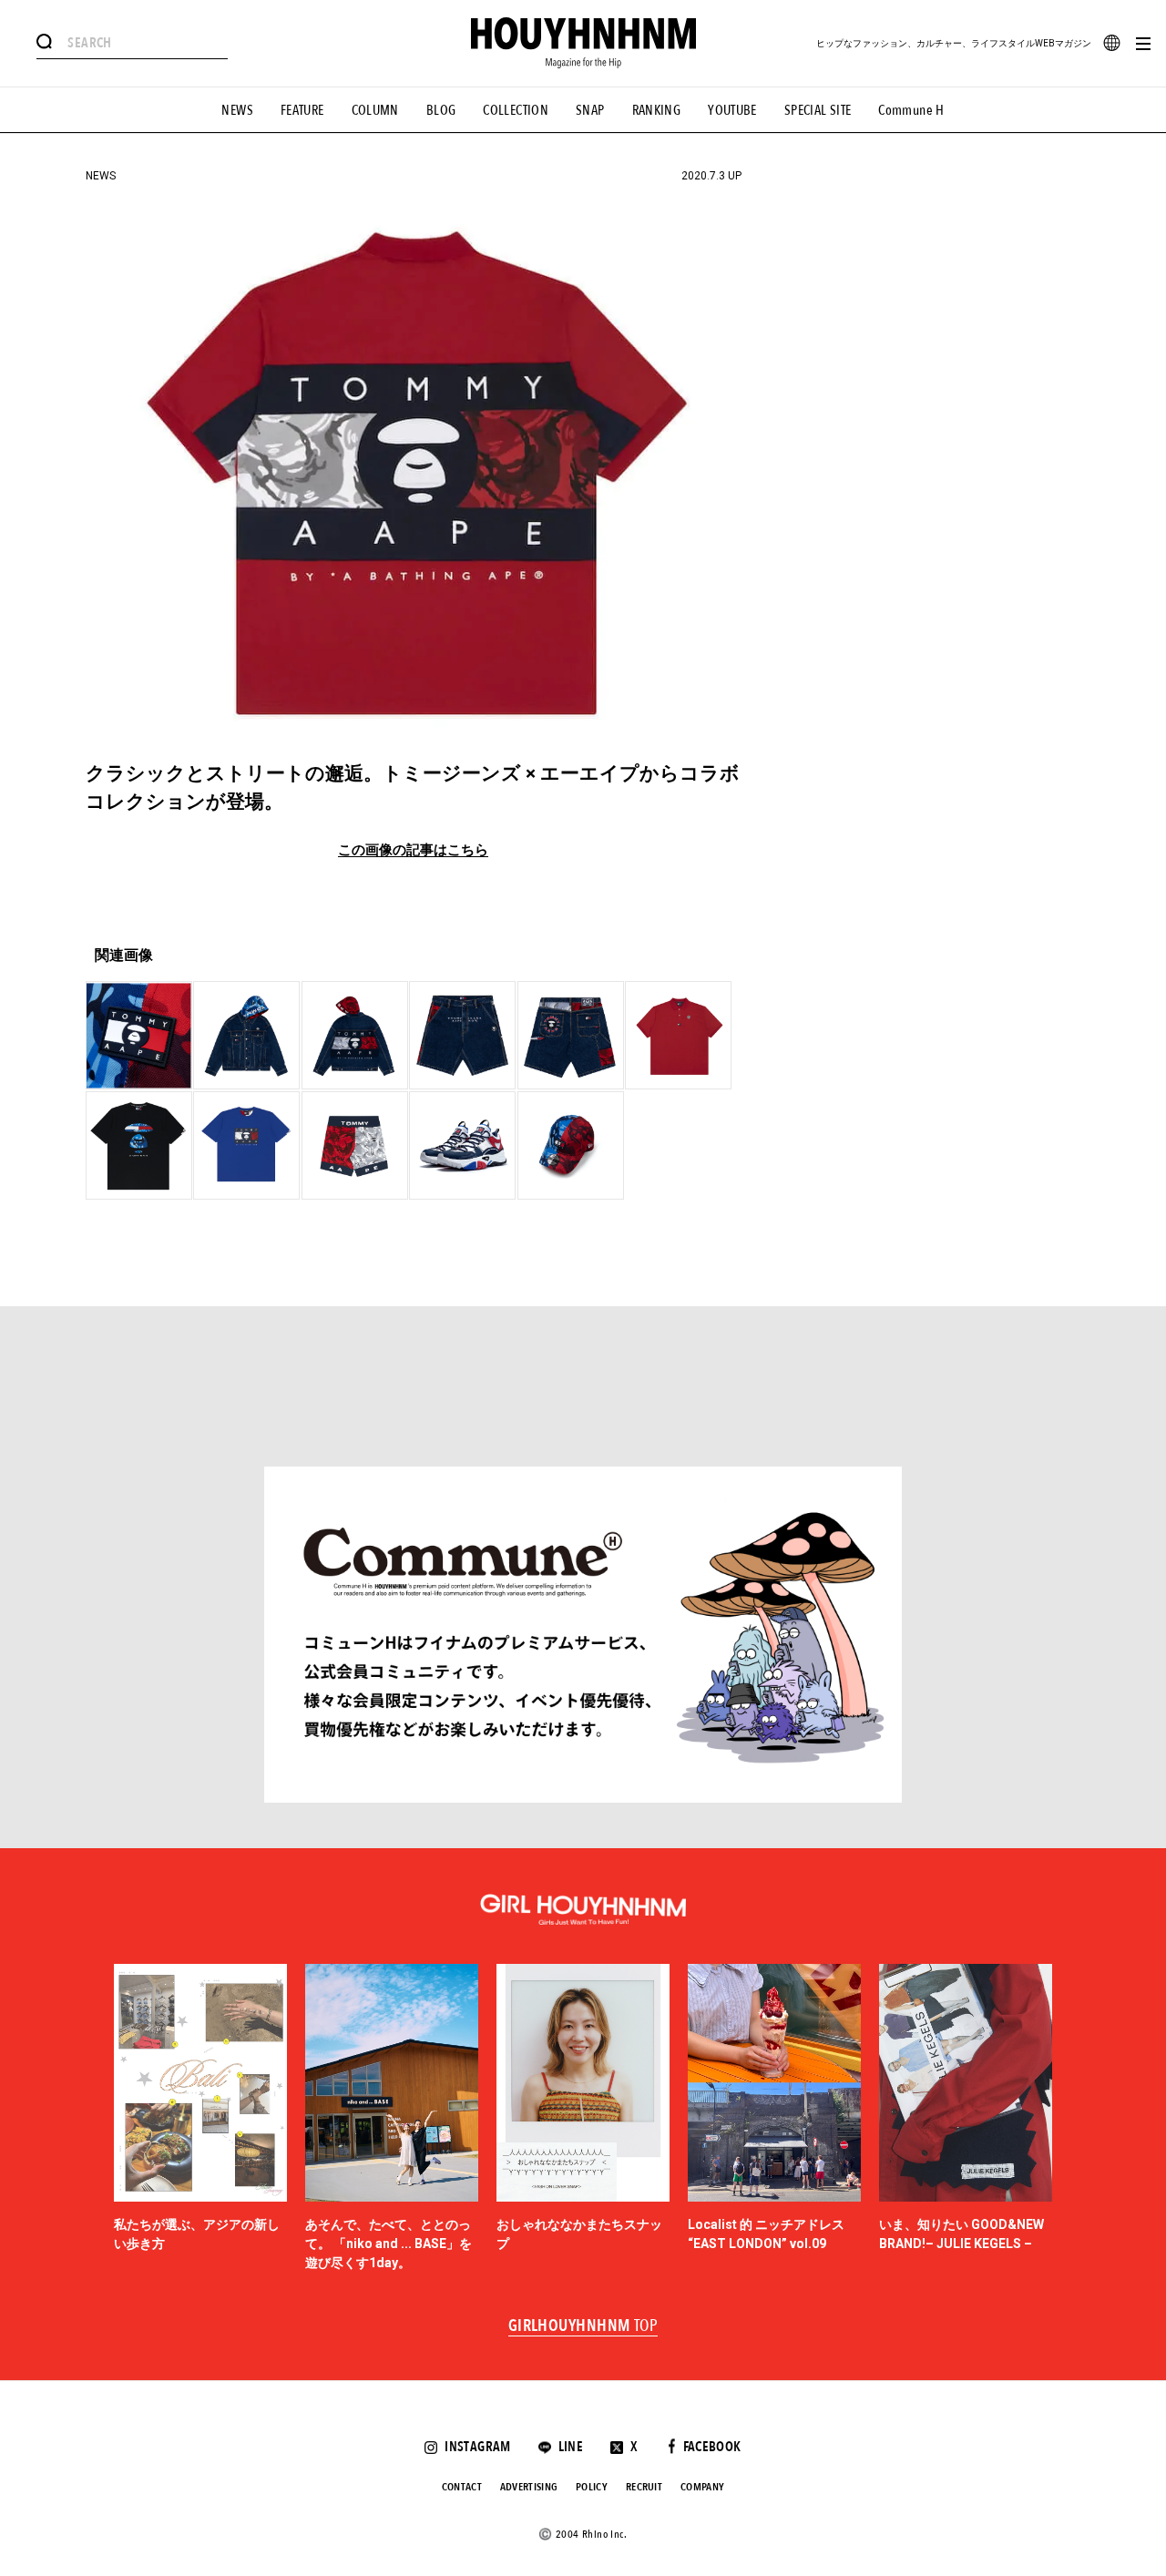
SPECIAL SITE (818, 110)
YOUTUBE (732, 110)
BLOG (441, 110)
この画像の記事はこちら (413, 850)
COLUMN (375, 110)
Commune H (911, 110)
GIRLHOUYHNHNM (583, 2326)
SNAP (590, 110)
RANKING (657, 110)
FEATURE (302, 110)
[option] (200, 2119)
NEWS (237, 110)
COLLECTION (516, 110)
